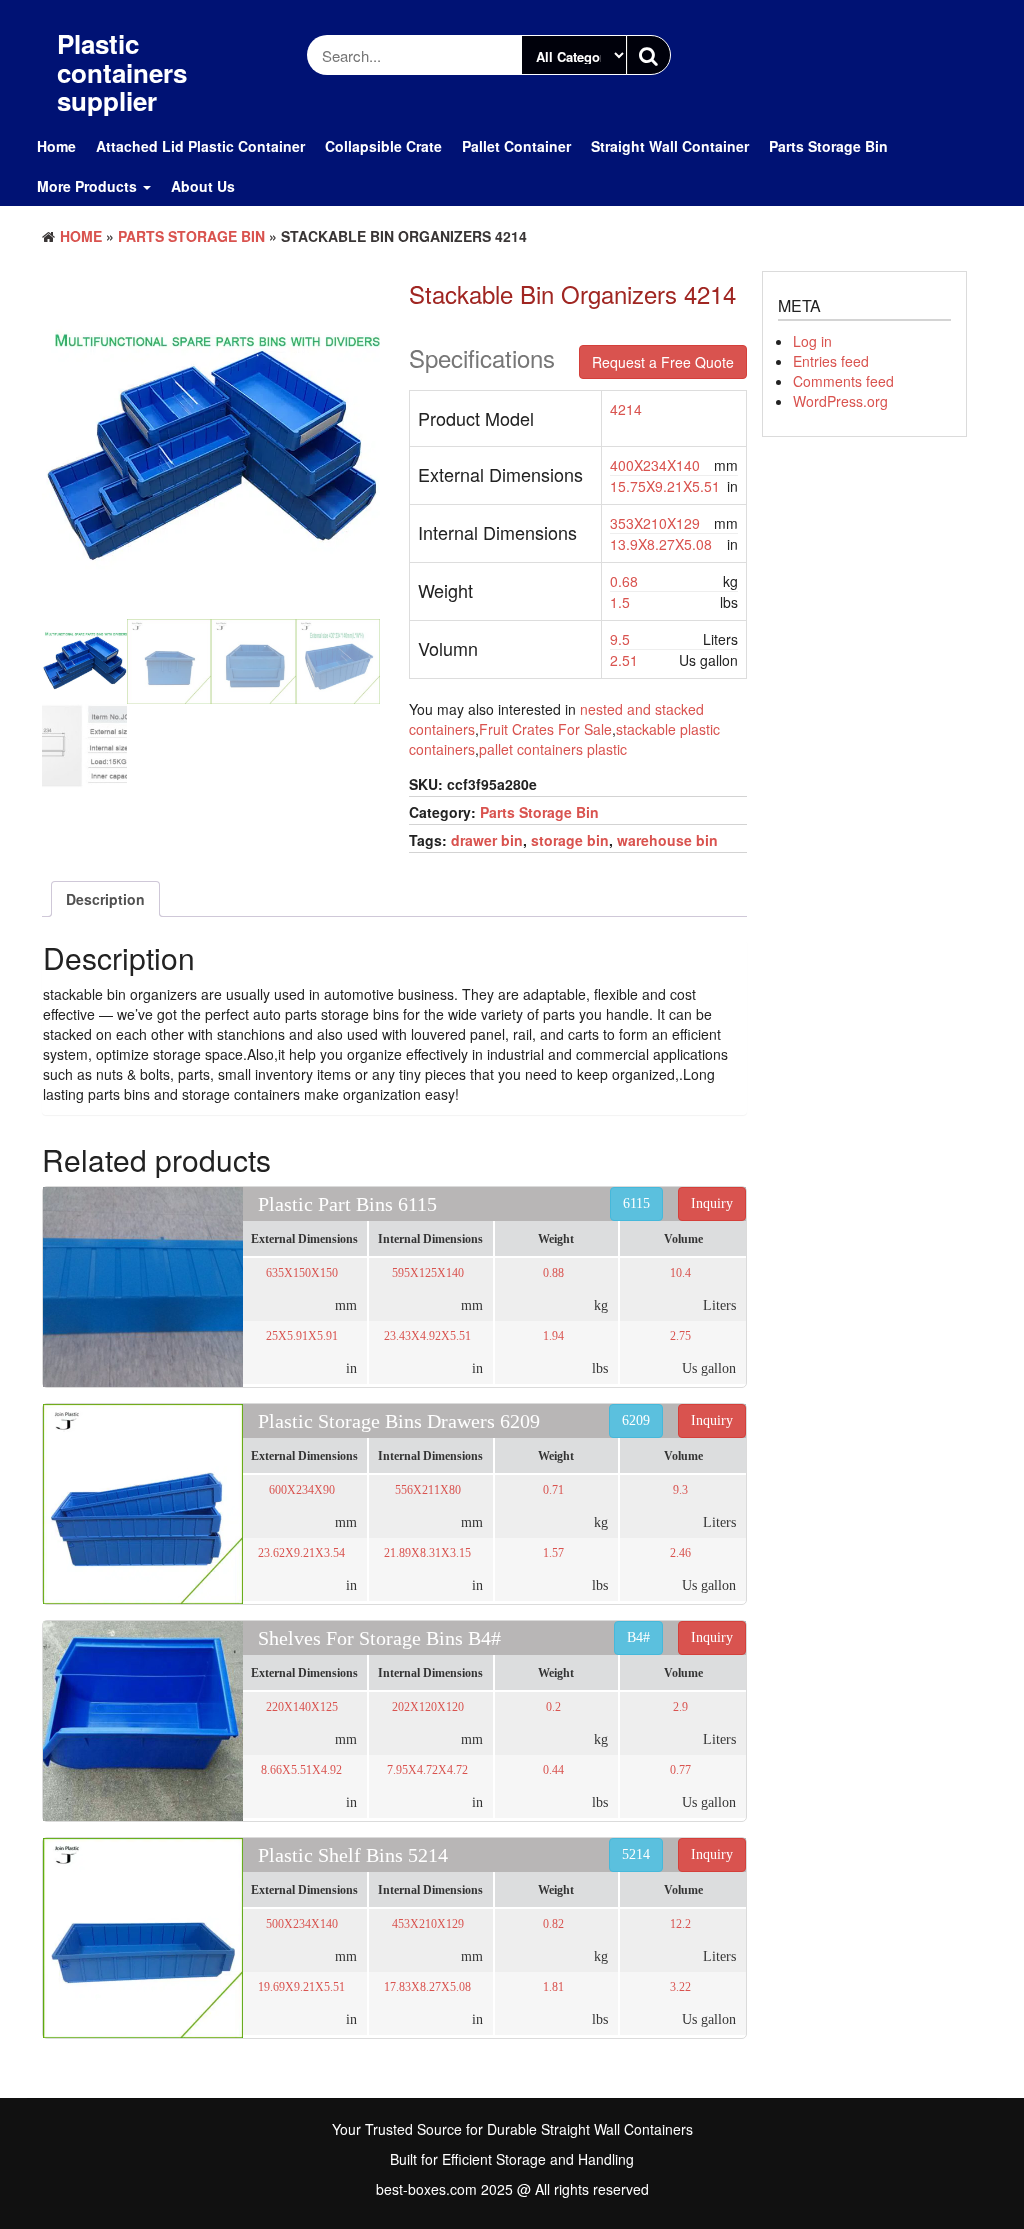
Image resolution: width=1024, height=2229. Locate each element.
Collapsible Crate (383, 146)
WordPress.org (840, 401)
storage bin (570, 840)
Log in (812, 341)
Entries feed (831, 361)
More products (89, 186)
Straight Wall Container (670, 146)
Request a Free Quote (663, 362)
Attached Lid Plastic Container (200, 146)
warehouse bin (667, 840)
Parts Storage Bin (828, 146)
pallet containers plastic (553, 749)
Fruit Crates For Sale (545, 729)
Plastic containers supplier (122, 72)
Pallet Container (516, 146)
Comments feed (843, 381)
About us (203, 186)
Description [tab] (105, 899)
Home (56, 146)
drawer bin (487, 840)
